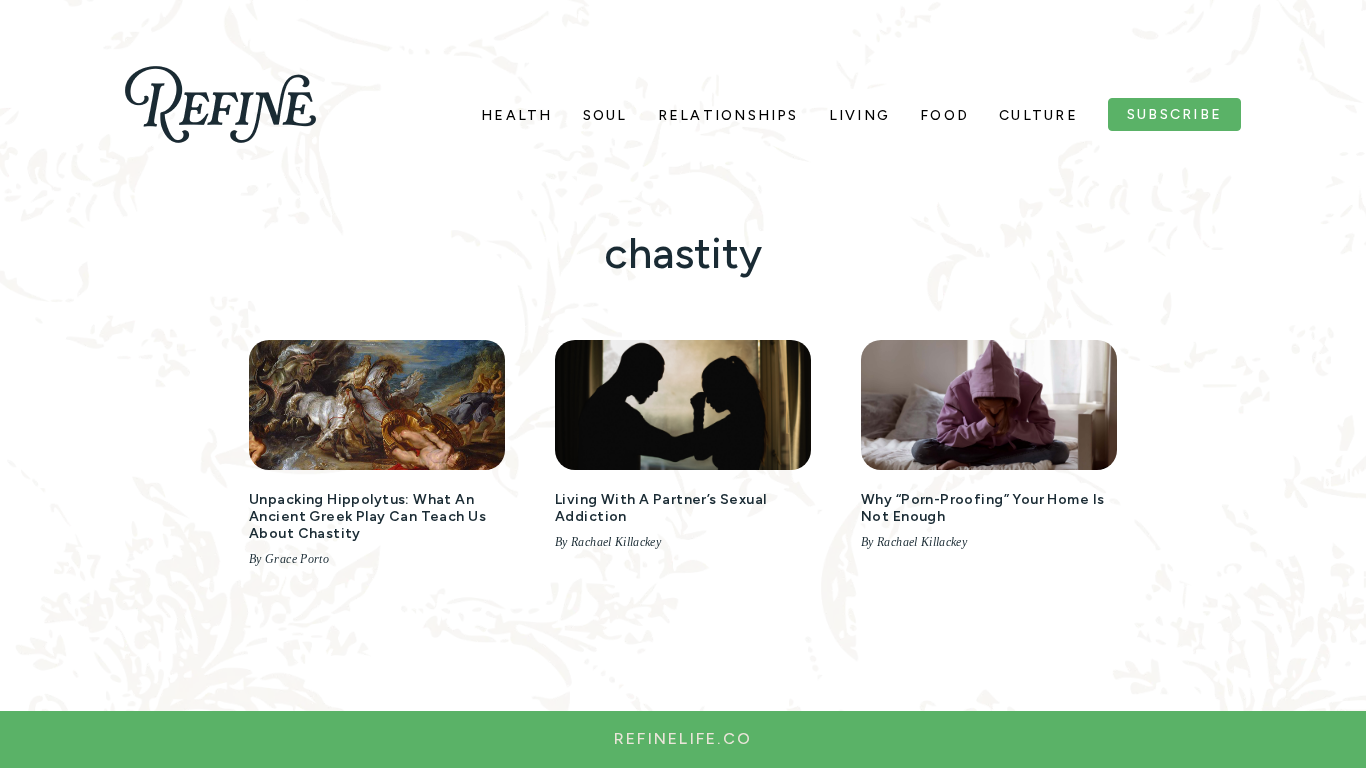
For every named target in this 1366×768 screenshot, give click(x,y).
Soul (605, 115)
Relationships (728, 115)
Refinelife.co (683, 738)
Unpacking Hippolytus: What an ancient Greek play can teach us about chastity (367, 516)
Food (944, 115)
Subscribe (1174, 114)
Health (516, 115)
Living (859, 115)
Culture (1038, 115)
